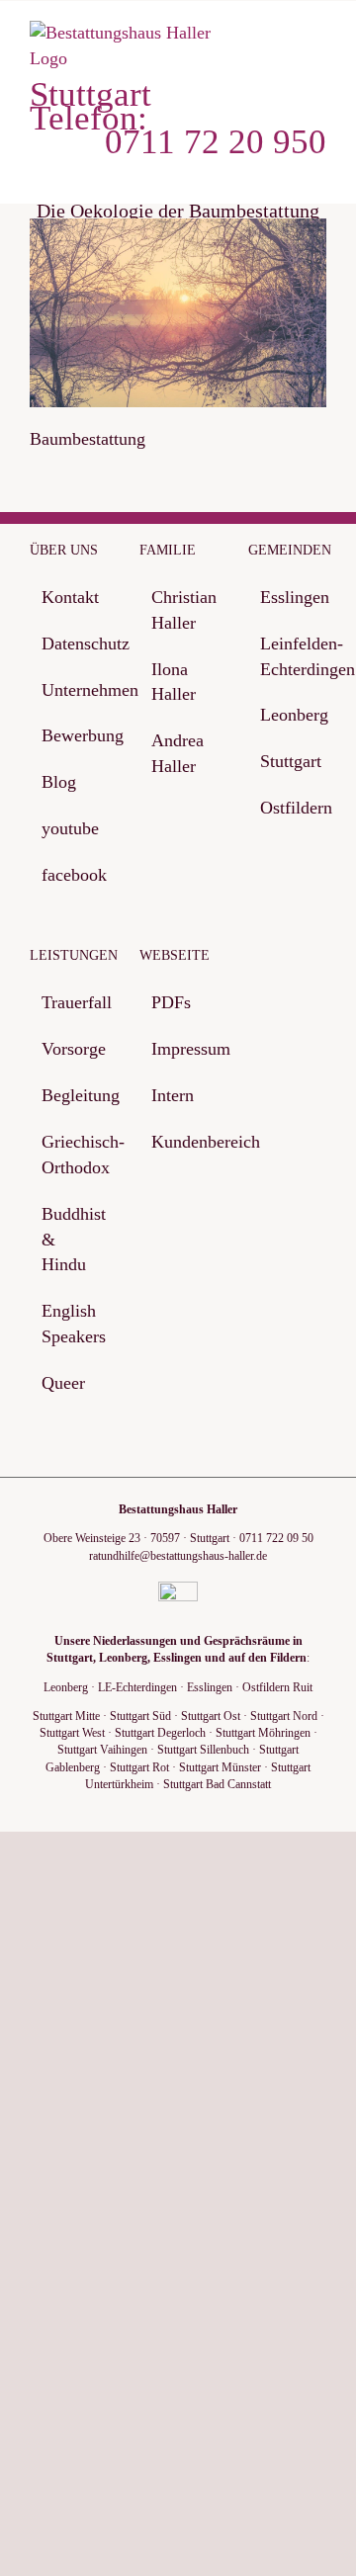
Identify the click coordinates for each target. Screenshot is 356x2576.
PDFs (171, 1002)
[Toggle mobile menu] (318, 41)
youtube (70, 828)
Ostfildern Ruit (277, 1687)
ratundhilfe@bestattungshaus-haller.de (178, 1556)
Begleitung (70, 1095)
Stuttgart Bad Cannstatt (217, 1784)
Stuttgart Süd (140, 1716)
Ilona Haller (174, 682)
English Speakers (70, 1324)
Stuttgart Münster (220, 1767)
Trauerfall (70, 1002)
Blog (59, 782)
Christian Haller (179, 610)
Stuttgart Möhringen (263, 1733)
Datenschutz (70, 644)
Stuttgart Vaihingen (102, 1750)
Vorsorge (70, 1049)
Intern (173, 1095)
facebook (70, 875)
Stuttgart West (72, 1733)
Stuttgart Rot (139, 1767)
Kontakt (70, 597)
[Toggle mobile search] (283, 41)
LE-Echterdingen (137, 1687)
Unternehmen (70, 690)
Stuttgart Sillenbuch (203, 1750)
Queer (63, 1383)
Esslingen (288, 597)
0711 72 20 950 (216, 142)
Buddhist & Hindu (70, 1240)
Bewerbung (70, 735)
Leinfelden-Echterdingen (288, 656)
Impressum (179, 1049)
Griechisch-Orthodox (70, 1155)
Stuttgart (288, 761)
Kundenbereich (179, 1142)
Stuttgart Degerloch (160, 1733)
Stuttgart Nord (284, 1716)
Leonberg (288, 715)
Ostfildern (288, 808)
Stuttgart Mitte (66, 1716)
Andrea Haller (178, 753)
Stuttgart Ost (211, 1716)
